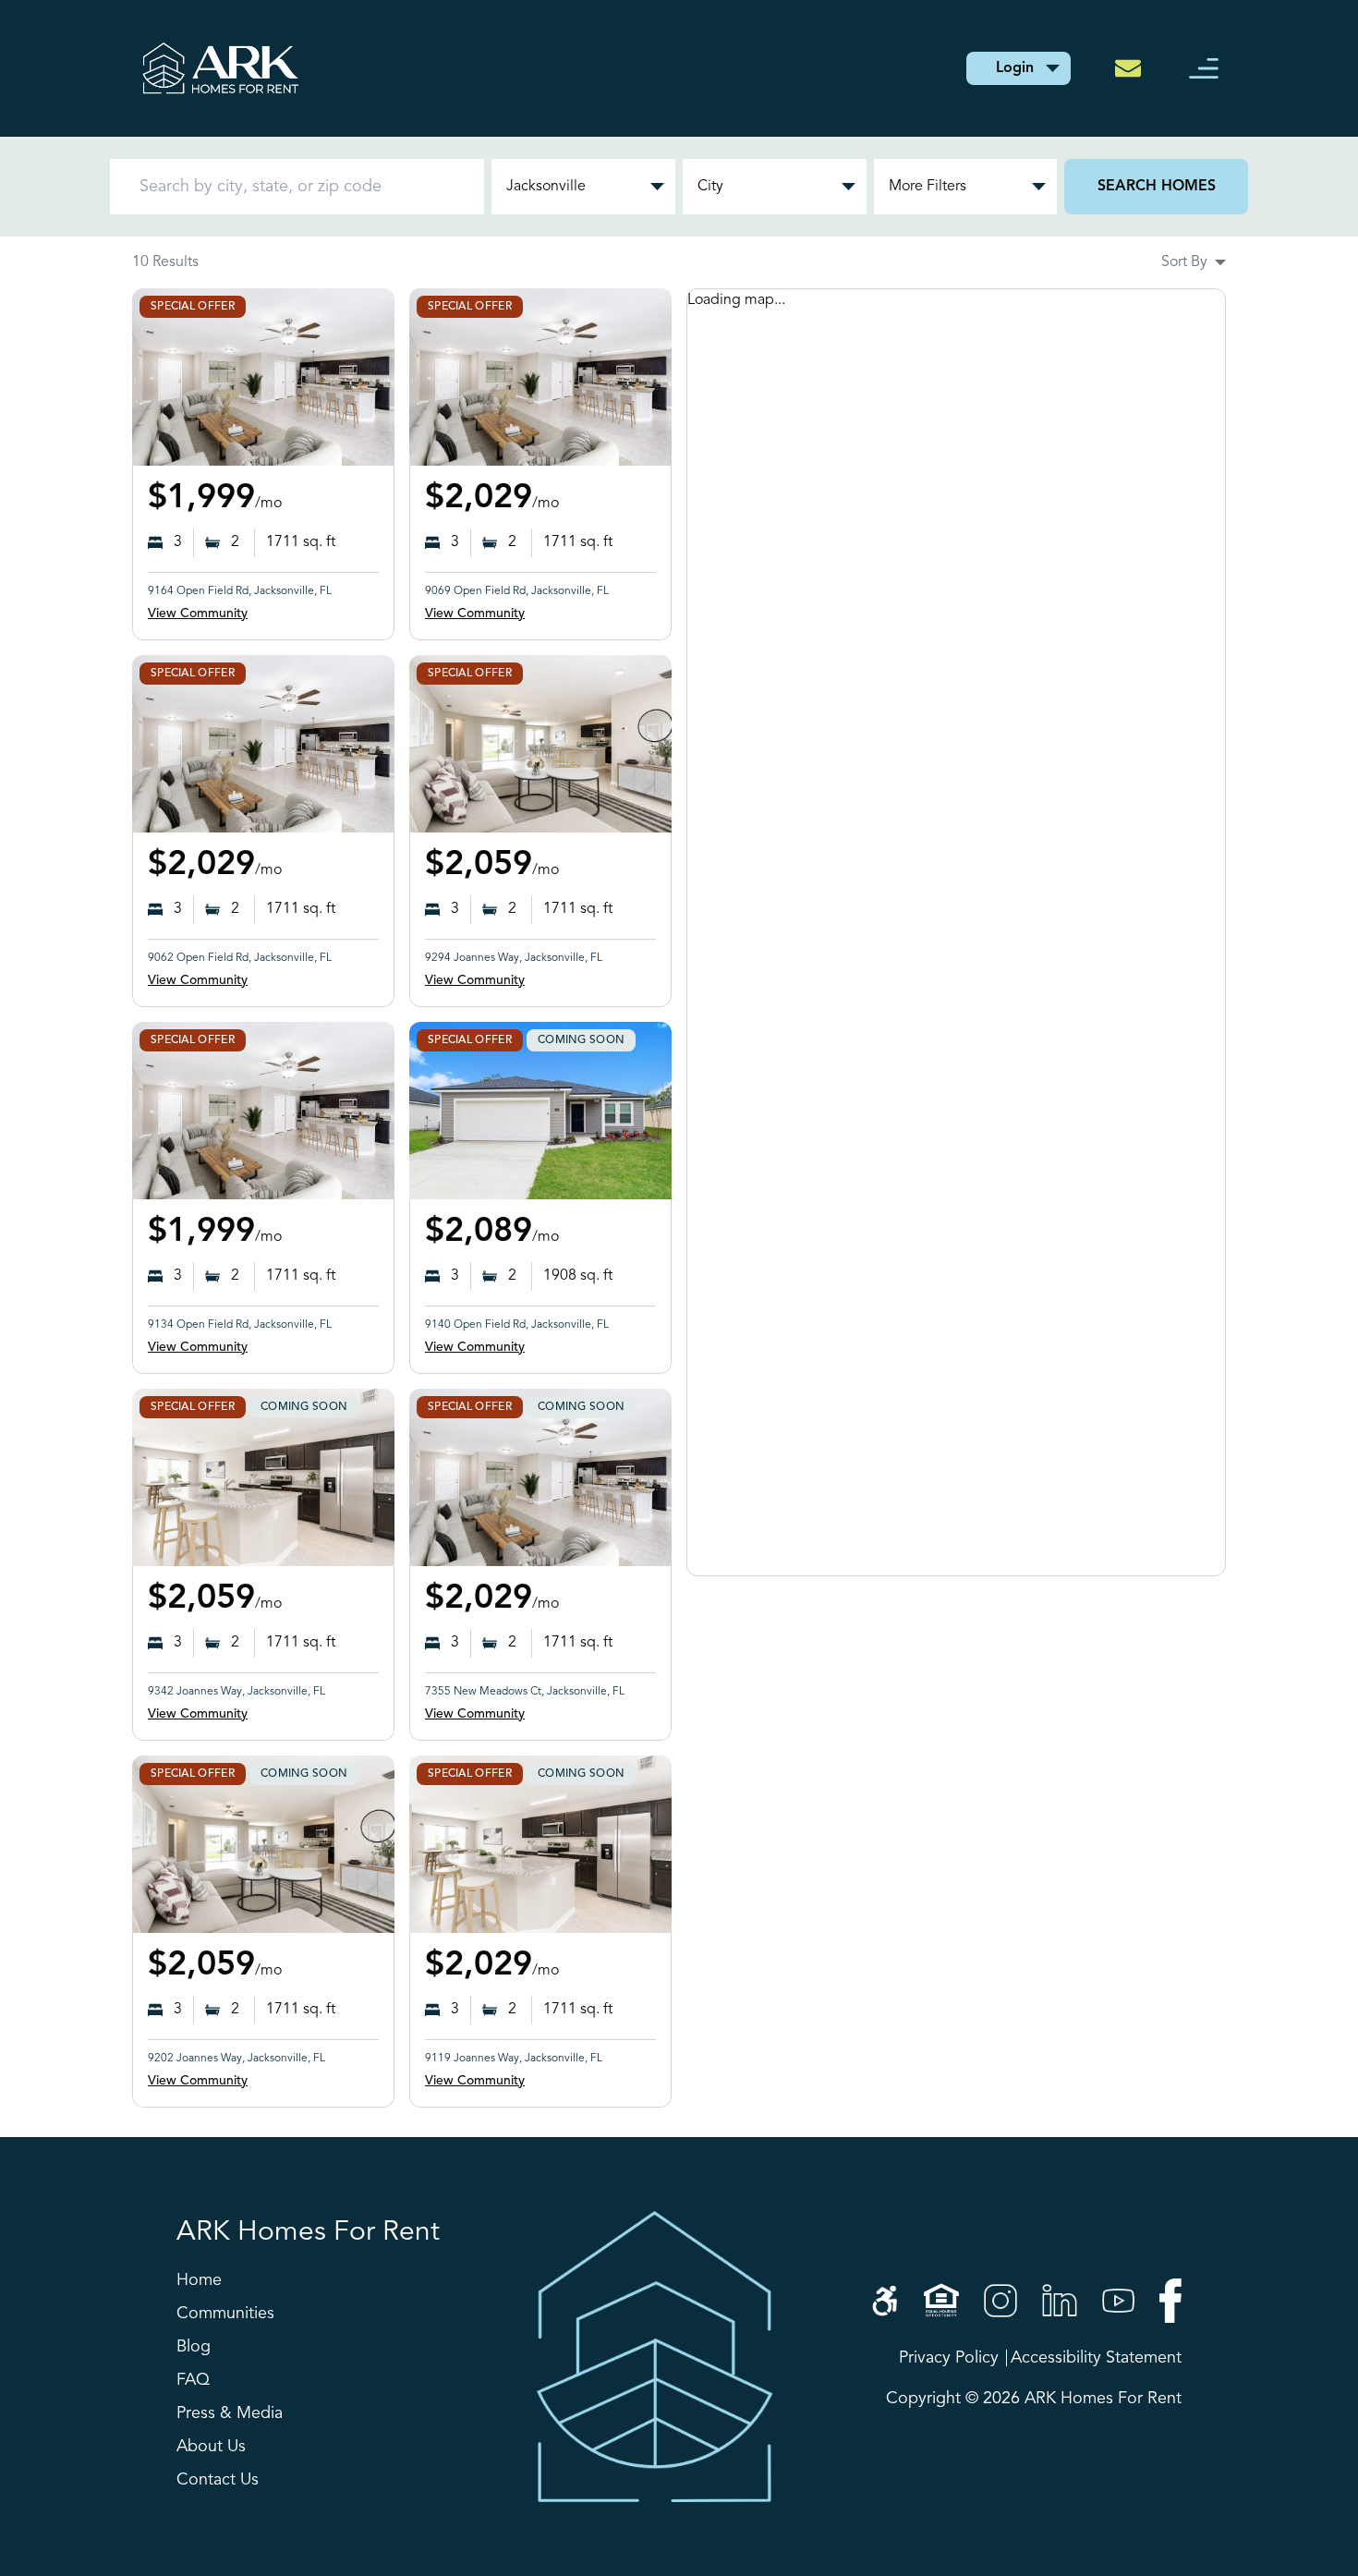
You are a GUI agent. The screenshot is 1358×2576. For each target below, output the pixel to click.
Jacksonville (546, 187)
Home (199, 2280)
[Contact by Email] (1134, 68)
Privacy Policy (949, 2358)
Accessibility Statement (1096, 2358)
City (710, 187)
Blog (194, 2347)
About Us (211, 2447)
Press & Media (230, 2413)
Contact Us (218, 2480)
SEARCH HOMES (1157, 187)
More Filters (928, 187)
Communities (225, 2314)
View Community (198, 614)
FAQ (193, 2380)
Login (1015, 68)
